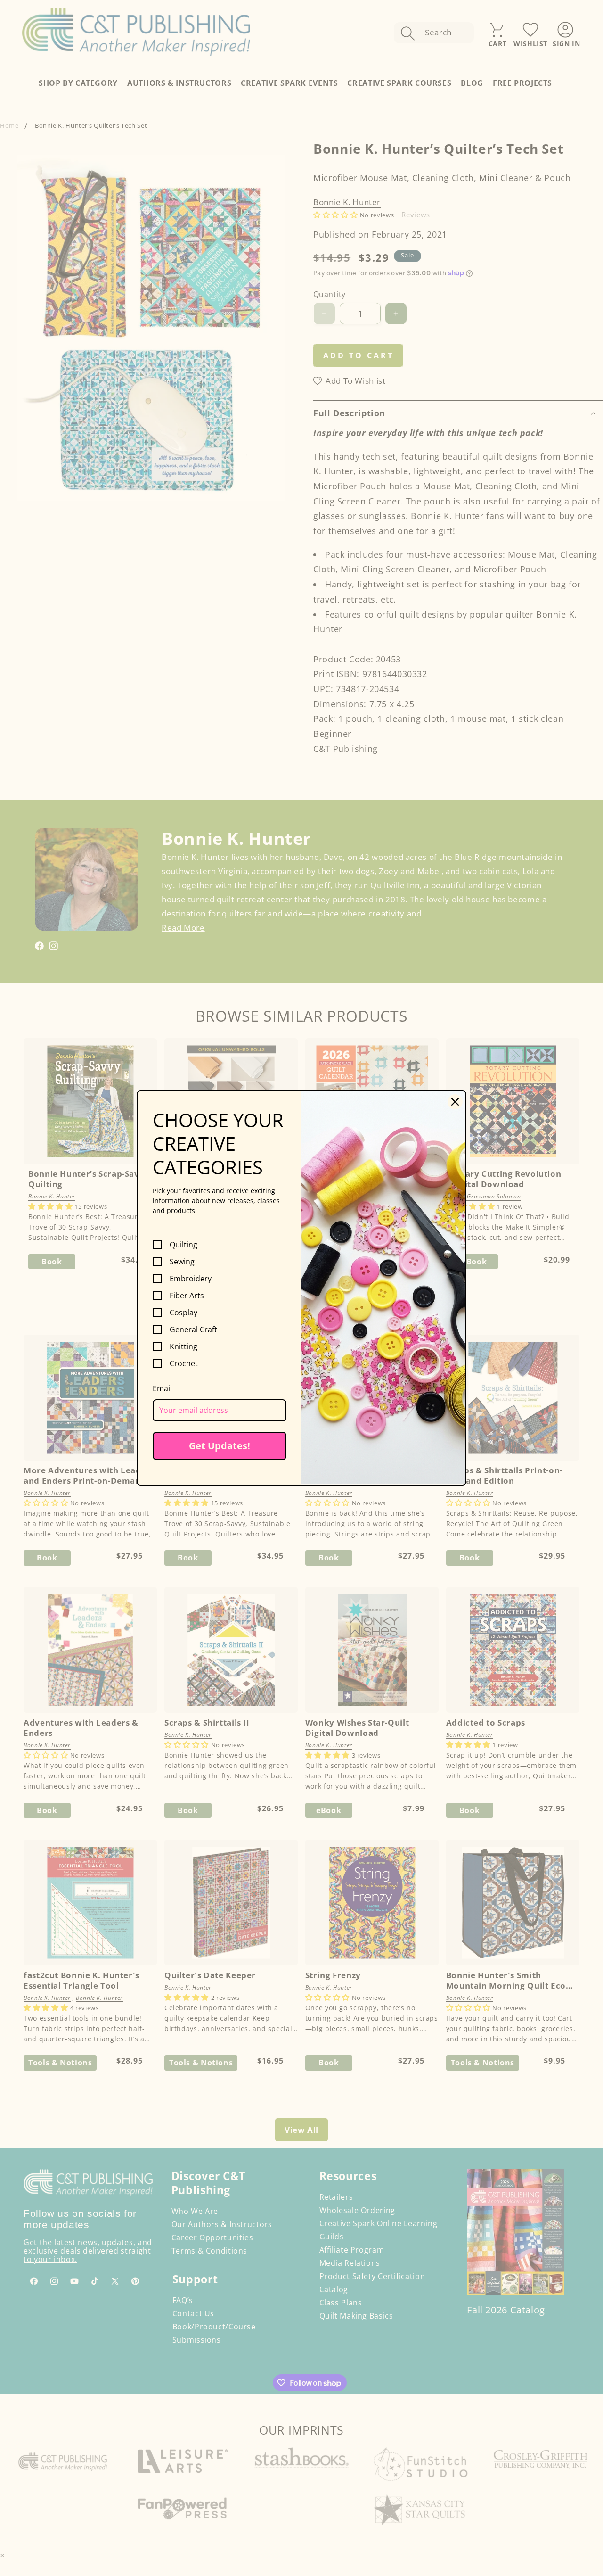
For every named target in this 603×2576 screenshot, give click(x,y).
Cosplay (183, 1313)
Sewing (182, 1262)
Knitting (183, 1346)
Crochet (184, 1363)
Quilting (183, 1245)
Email (162, 1388)
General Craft (193, 1329)
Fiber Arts (187, 1296)
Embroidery (191, 1279)
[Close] (455, 1102)
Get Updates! (220, 1446)
